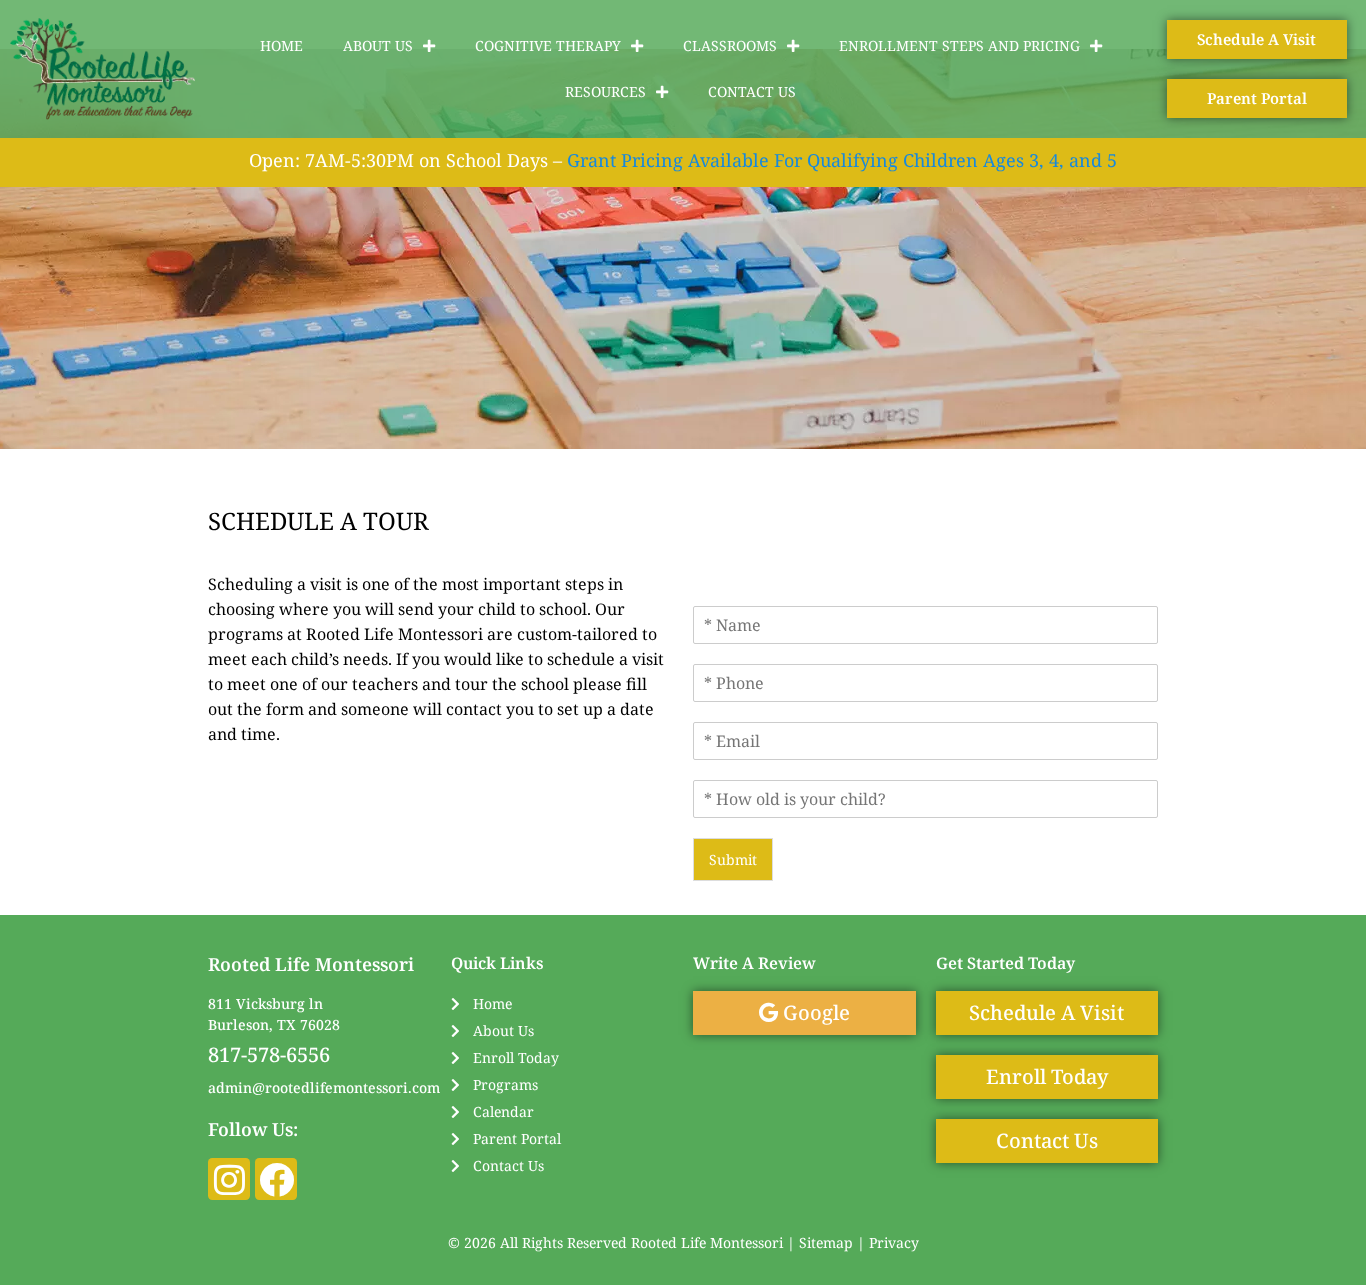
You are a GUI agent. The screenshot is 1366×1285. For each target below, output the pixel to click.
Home (281, 45)
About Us (378, 45)
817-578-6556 (269, 1054)
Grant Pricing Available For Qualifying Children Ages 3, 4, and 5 (842, 160)
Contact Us (752, 91)
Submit (733, 859)
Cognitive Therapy (548, 45)
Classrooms (730, 45)
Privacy (894, 1242)
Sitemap (826, 1242)
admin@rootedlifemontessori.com (324, 1087)
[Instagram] (229, 1179)
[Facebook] (276, 1179)
